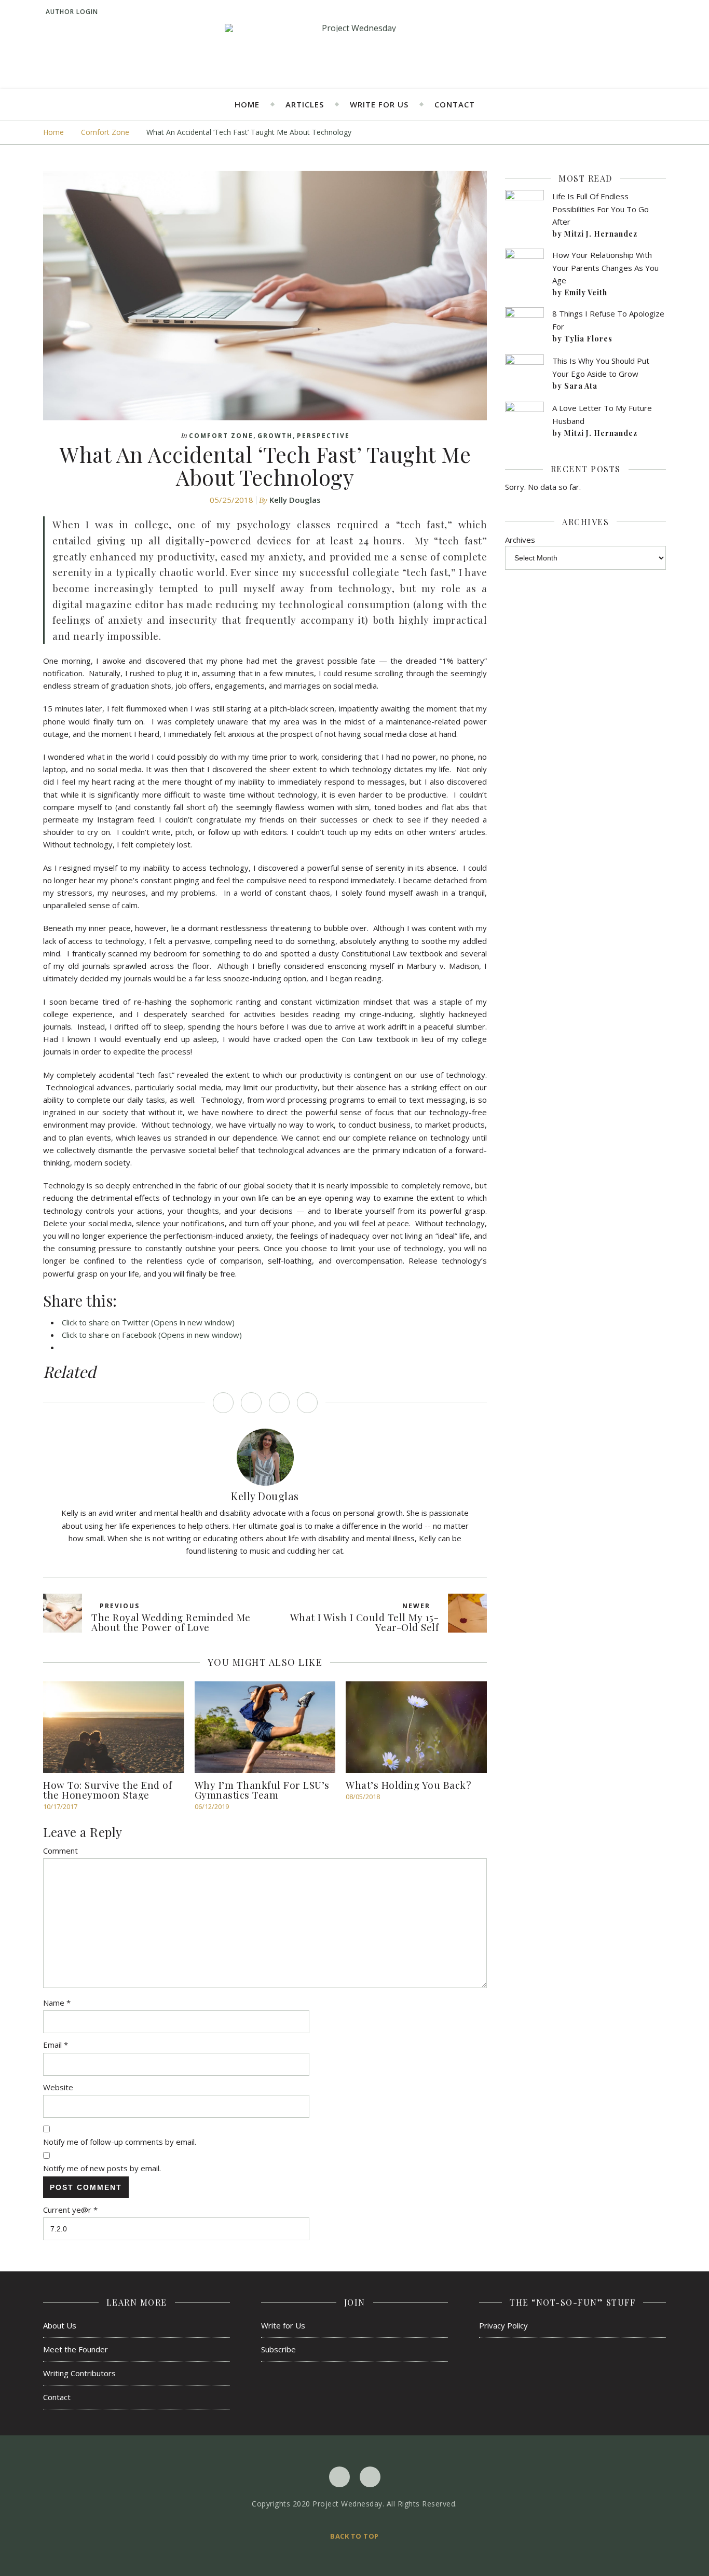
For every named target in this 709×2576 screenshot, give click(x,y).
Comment (60, 1851)
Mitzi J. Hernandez (601, 234)
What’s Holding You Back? (408, 1785)
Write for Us (379, 104)
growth (275, 436)
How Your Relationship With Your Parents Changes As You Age (605, 268)
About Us (60, 2325)
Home (247, 104)
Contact (455, 104)
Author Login (72, 12)
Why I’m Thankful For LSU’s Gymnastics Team (262, 1790)
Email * (56, 2045)
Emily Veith (586, 292)
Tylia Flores (588, 339)
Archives (520, 540)
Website (58, 2087)
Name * (57, 2003)
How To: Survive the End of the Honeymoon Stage (107, 1790)
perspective (323, 436)
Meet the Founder (76, 2349)
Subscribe (278, 2349)
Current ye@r (70, 2210)
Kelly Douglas (295, 500)
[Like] (223, 1403)
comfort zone (105, 132)
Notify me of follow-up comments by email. (120, 2142)
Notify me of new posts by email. (102, 2168)
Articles (305, 104)
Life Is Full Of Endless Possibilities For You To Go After (601, 209)
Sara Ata (581, 386)
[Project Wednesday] (354, 28)
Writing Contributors (79, 2373)
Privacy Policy (503, 2325)
